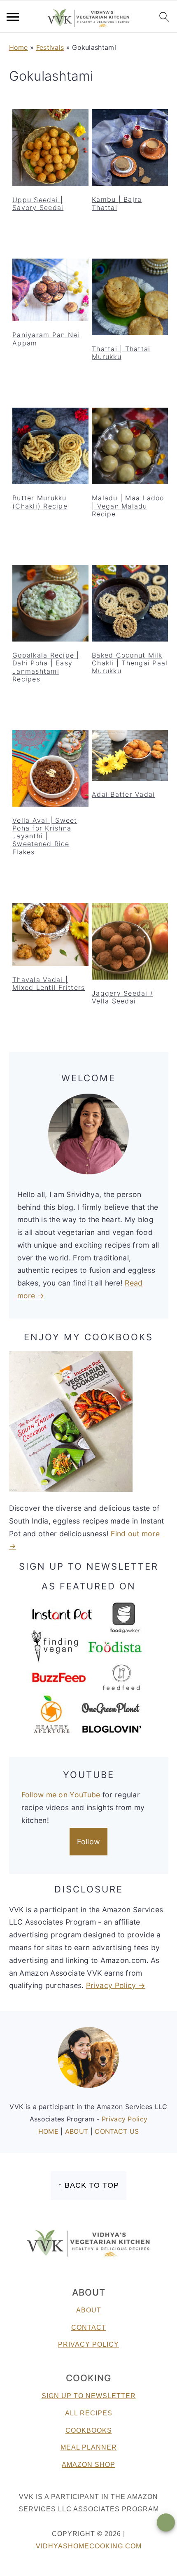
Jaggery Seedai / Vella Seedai (122, 997)
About (89, 2310)
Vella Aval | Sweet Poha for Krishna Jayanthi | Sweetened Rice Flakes (45, 836)
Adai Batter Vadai (123, 794)
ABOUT (78, 2131)
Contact (89, 2327)
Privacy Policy (125, 2119)
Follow (89, 1842)
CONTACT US (117, 2131)
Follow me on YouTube (61, 1795)
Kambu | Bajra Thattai (117, 203)
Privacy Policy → (116, 1985)
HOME (50, 2131)
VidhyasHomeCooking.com (89, 2546)
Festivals (50, 47)
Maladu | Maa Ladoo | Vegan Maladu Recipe (128, 506)
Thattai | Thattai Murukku (121, 353)
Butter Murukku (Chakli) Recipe (40, 502)
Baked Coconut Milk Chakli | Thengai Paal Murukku (130, 663)
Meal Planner (89, 2447)
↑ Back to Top (88, 2185)
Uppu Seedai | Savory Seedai (38, 204)
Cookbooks (89, 2430)
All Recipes (89, 2413)
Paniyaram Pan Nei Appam (46, 339)
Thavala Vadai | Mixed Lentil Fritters (49, 983)
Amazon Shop (88, 2465)
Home (19, 47)
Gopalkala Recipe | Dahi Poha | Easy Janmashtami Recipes (46, 667)
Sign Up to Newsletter (89, 2396)
